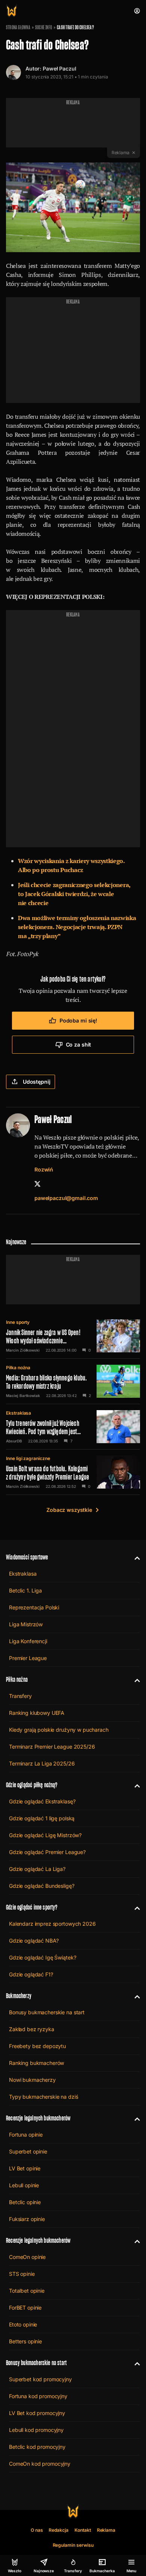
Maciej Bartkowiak (23, 1396)
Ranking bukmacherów (36, 2063)
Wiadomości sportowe (27, 1557)
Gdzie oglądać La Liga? (37, 1869)
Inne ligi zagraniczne (28, 1458)
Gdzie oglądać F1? (31, 1974)
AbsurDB (14, 1441)
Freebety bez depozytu (37, 2046)
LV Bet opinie (25, 2168)
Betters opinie (25, 2341)
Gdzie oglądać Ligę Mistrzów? (45, 1835)
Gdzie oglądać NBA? (34, 1941)
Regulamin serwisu (73, 2545)
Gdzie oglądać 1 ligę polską (42, 1818)
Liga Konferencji (28, 1641)
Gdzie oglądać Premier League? (47, 1852)
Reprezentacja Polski (34, 1607)
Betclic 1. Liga (25, 1590)
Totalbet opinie (27, 2291)
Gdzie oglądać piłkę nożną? (32, 1785)
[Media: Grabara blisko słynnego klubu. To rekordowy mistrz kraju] (73, 1381)
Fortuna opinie (26, 2135)
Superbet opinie (28, 2151)
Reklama (106, 2530)
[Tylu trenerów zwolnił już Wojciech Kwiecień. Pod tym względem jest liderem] (73, 1427)
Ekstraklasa (19, 1413)
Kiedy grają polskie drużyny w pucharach (59, 1730)
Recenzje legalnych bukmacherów (38, 2118)
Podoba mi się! (78, 1020)
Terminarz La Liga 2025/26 (42, 1763)
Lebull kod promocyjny (36, 2430)
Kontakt (83, 2530)
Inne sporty (18, 1322)
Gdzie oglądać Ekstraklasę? (42, 1801)
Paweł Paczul (59, 68)
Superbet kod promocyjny (40, 2379)
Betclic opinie (25, 2202)
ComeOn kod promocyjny (40, 2464)
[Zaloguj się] (137, 11)
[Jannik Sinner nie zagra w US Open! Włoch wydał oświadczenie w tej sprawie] (73, 1336)
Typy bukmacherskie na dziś (43, 2097)
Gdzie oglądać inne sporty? (32, 1907)
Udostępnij (37, 1082)
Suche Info (44, 27)
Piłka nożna (18, 1368)
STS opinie (22, 2274)
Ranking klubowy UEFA (37, 1713)
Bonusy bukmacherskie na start (47, 2012)
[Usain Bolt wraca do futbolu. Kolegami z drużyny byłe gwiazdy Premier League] (73, 1472)
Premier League (28, 1658)
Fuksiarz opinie (27, 2219)
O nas (37, 2530)
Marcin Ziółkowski (23, 1350)
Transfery (20, 1696)
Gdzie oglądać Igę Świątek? (42, 1957)
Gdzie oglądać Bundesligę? (42, 1886)
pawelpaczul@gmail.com (66, 1198)
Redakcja (59, 2530)
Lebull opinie (24, 2185)
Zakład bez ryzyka (32, 2029)
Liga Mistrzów (26, 1624)
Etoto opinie (23, 2324)
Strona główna (18, 27)
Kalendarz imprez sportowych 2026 (52, 1924)
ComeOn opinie (27, 2257)
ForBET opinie (25, 2308)
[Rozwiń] (134, 1557)
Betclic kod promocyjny (37, 2447)
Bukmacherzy (19, 1996)
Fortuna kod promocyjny (38, 2396)
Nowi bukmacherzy (32, 2080)
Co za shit (79, 1044)
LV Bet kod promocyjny (37, 2413)
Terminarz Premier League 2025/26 (52, 1747)
